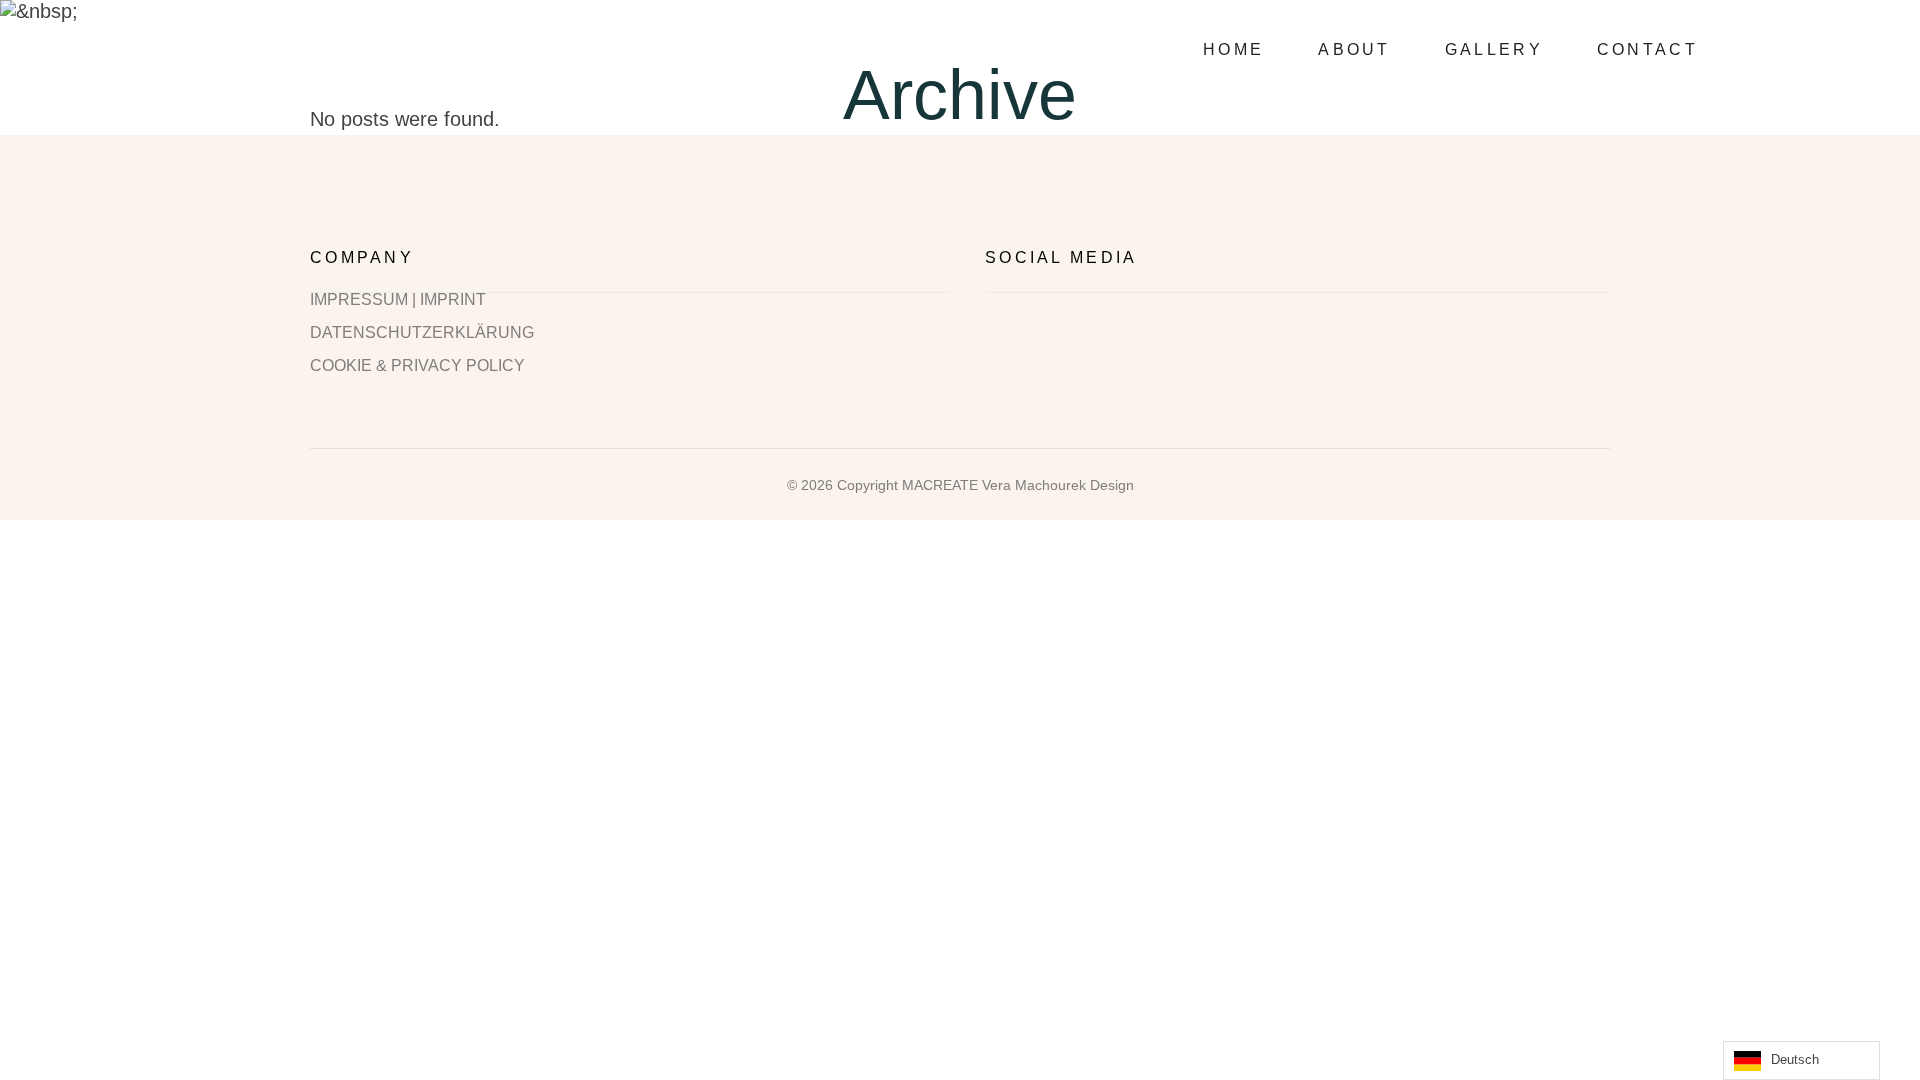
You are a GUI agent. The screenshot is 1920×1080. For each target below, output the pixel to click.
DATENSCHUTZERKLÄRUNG (422, 333)
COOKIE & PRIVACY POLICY (417, 366)
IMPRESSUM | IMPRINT (398, 300)
